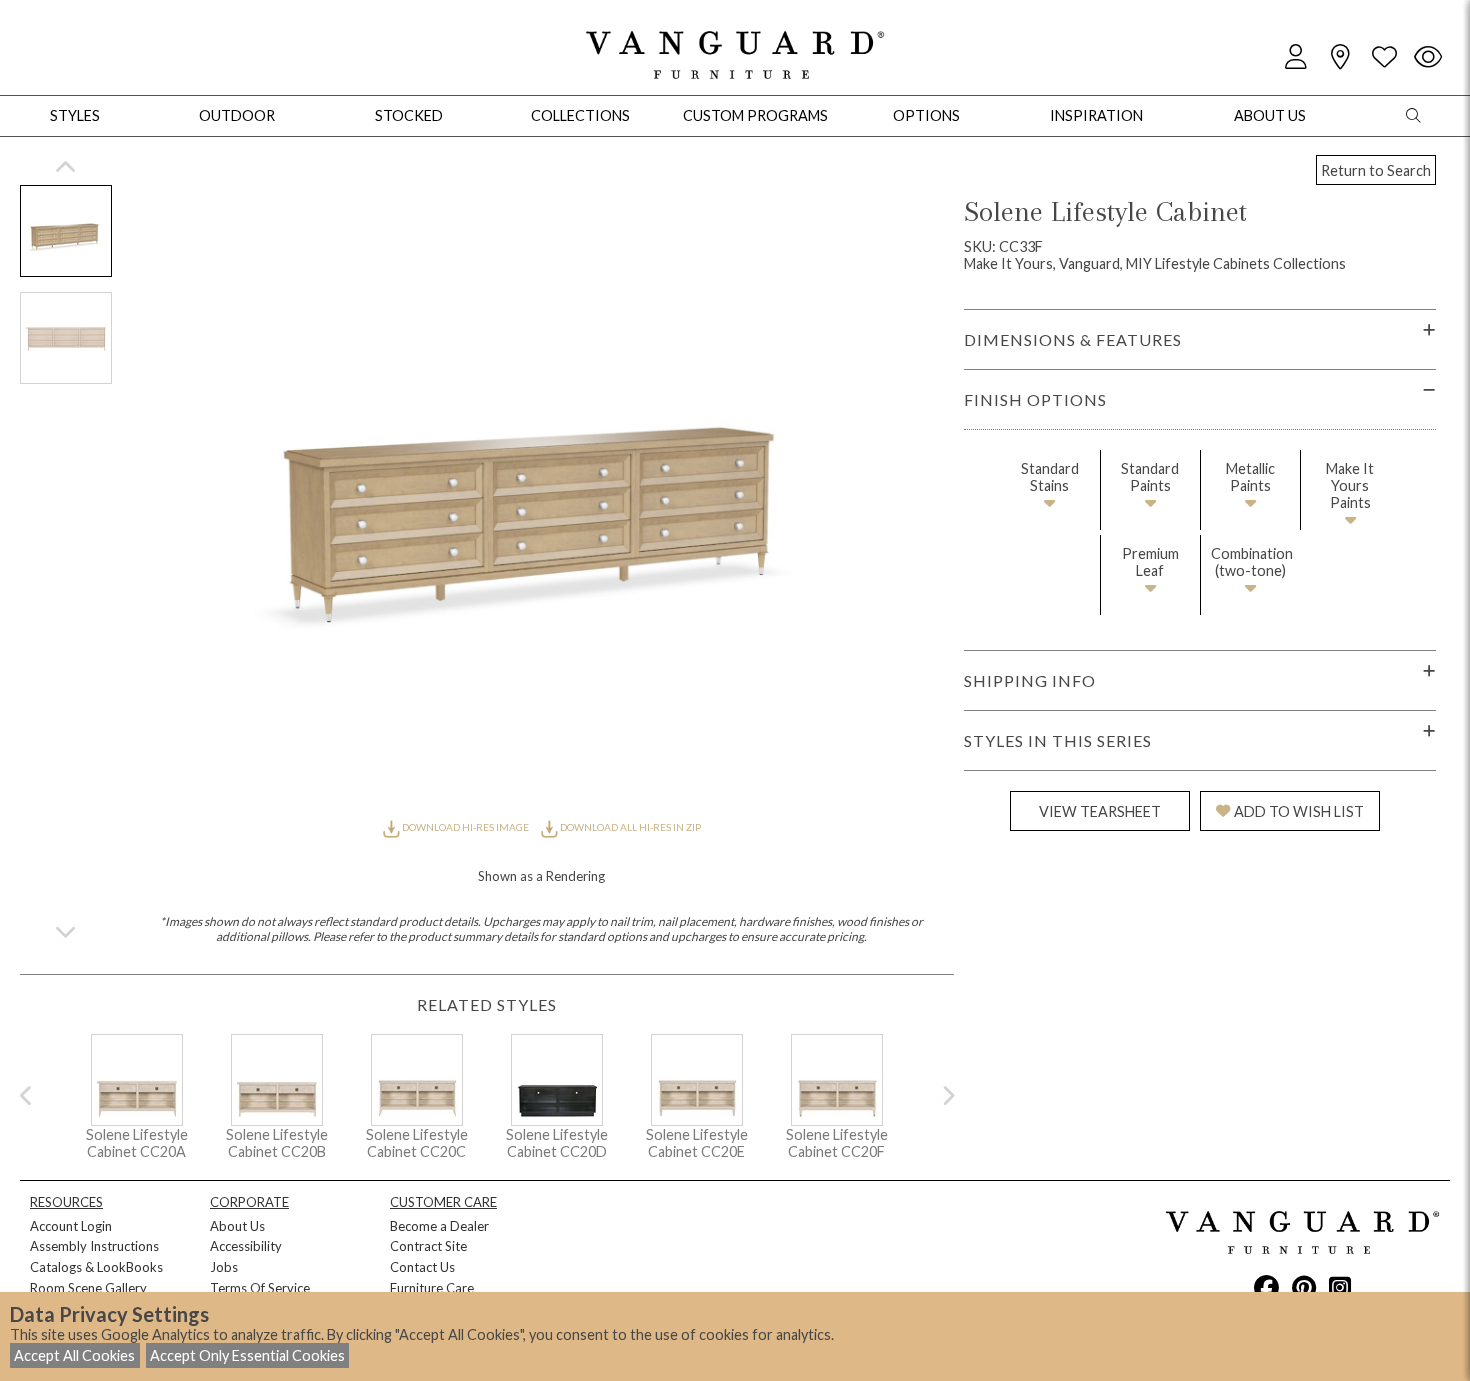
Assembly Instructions (94, 1246)
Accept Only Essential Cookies (247, 1355)
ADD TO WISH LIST (1299, 811)
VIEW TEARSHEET (1100, 811)
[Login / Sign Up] (1296, 57)
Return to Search (1376, 170)
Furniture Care (432, 1288)
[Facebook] (1266, 1287)
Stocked (409, 115)
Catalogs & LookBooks (96, 1267)
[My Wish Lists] (1384, 57)
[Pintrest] (1304, 1287)
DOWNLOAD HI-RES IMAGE (465, 827)
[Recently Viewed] (1428, 57)
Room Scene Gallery (88, 1288)
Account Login (71, 1226)
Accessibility (246, 1246)
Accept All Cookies (74, 1355)
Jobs (224, 1267)
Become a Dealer (439, 1226)
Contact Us (422, 1267)
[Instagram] (1340, 1287)
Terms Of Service (260, 1288)
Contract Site (428, 1246)
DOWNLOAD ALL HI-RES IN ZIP (629, 827)
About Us (237, 1226)
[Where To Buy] (1340, 57)
